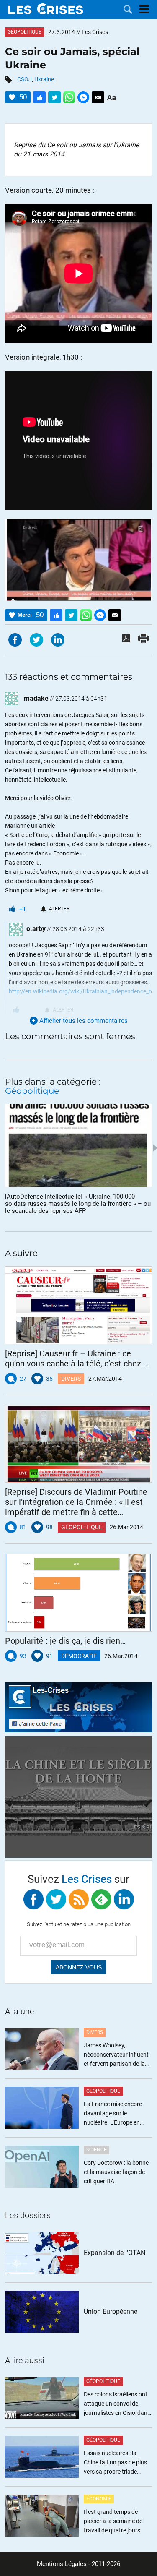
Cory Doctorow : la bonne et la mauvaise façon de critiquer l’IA (116, 2172)
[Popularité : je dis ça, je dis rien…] (78, 1593)
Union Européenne (111, 2311)
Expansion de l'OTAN (115, 2253)
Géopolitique (24, 32)
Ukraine (44, 79)
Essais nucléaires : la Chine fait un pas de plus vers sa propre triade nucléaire (115, 2463)
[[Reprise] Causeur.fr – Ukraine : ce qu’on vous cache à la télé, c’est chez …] (78, 1305)
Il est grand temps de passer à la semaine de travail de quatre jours (113, 2521)
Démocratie (79, 1656)
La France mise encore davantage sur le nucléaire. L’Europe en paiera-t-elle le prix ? (113, 2114)
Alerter (59, 909)
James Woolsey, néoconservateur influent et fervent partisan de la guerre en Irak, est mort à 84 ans (116, 2055)
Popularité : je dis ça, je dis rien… (65, 1641)
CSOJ (24, 79)
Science (97, 2150)
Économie (99, 2499)
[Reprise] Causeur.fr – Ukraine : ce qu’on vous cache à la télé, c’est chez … (77, 1358)
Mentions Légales (62, 2564)
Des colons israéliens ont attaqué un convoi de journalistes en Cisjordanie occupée (118, 2404)
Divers (71, 1379)
